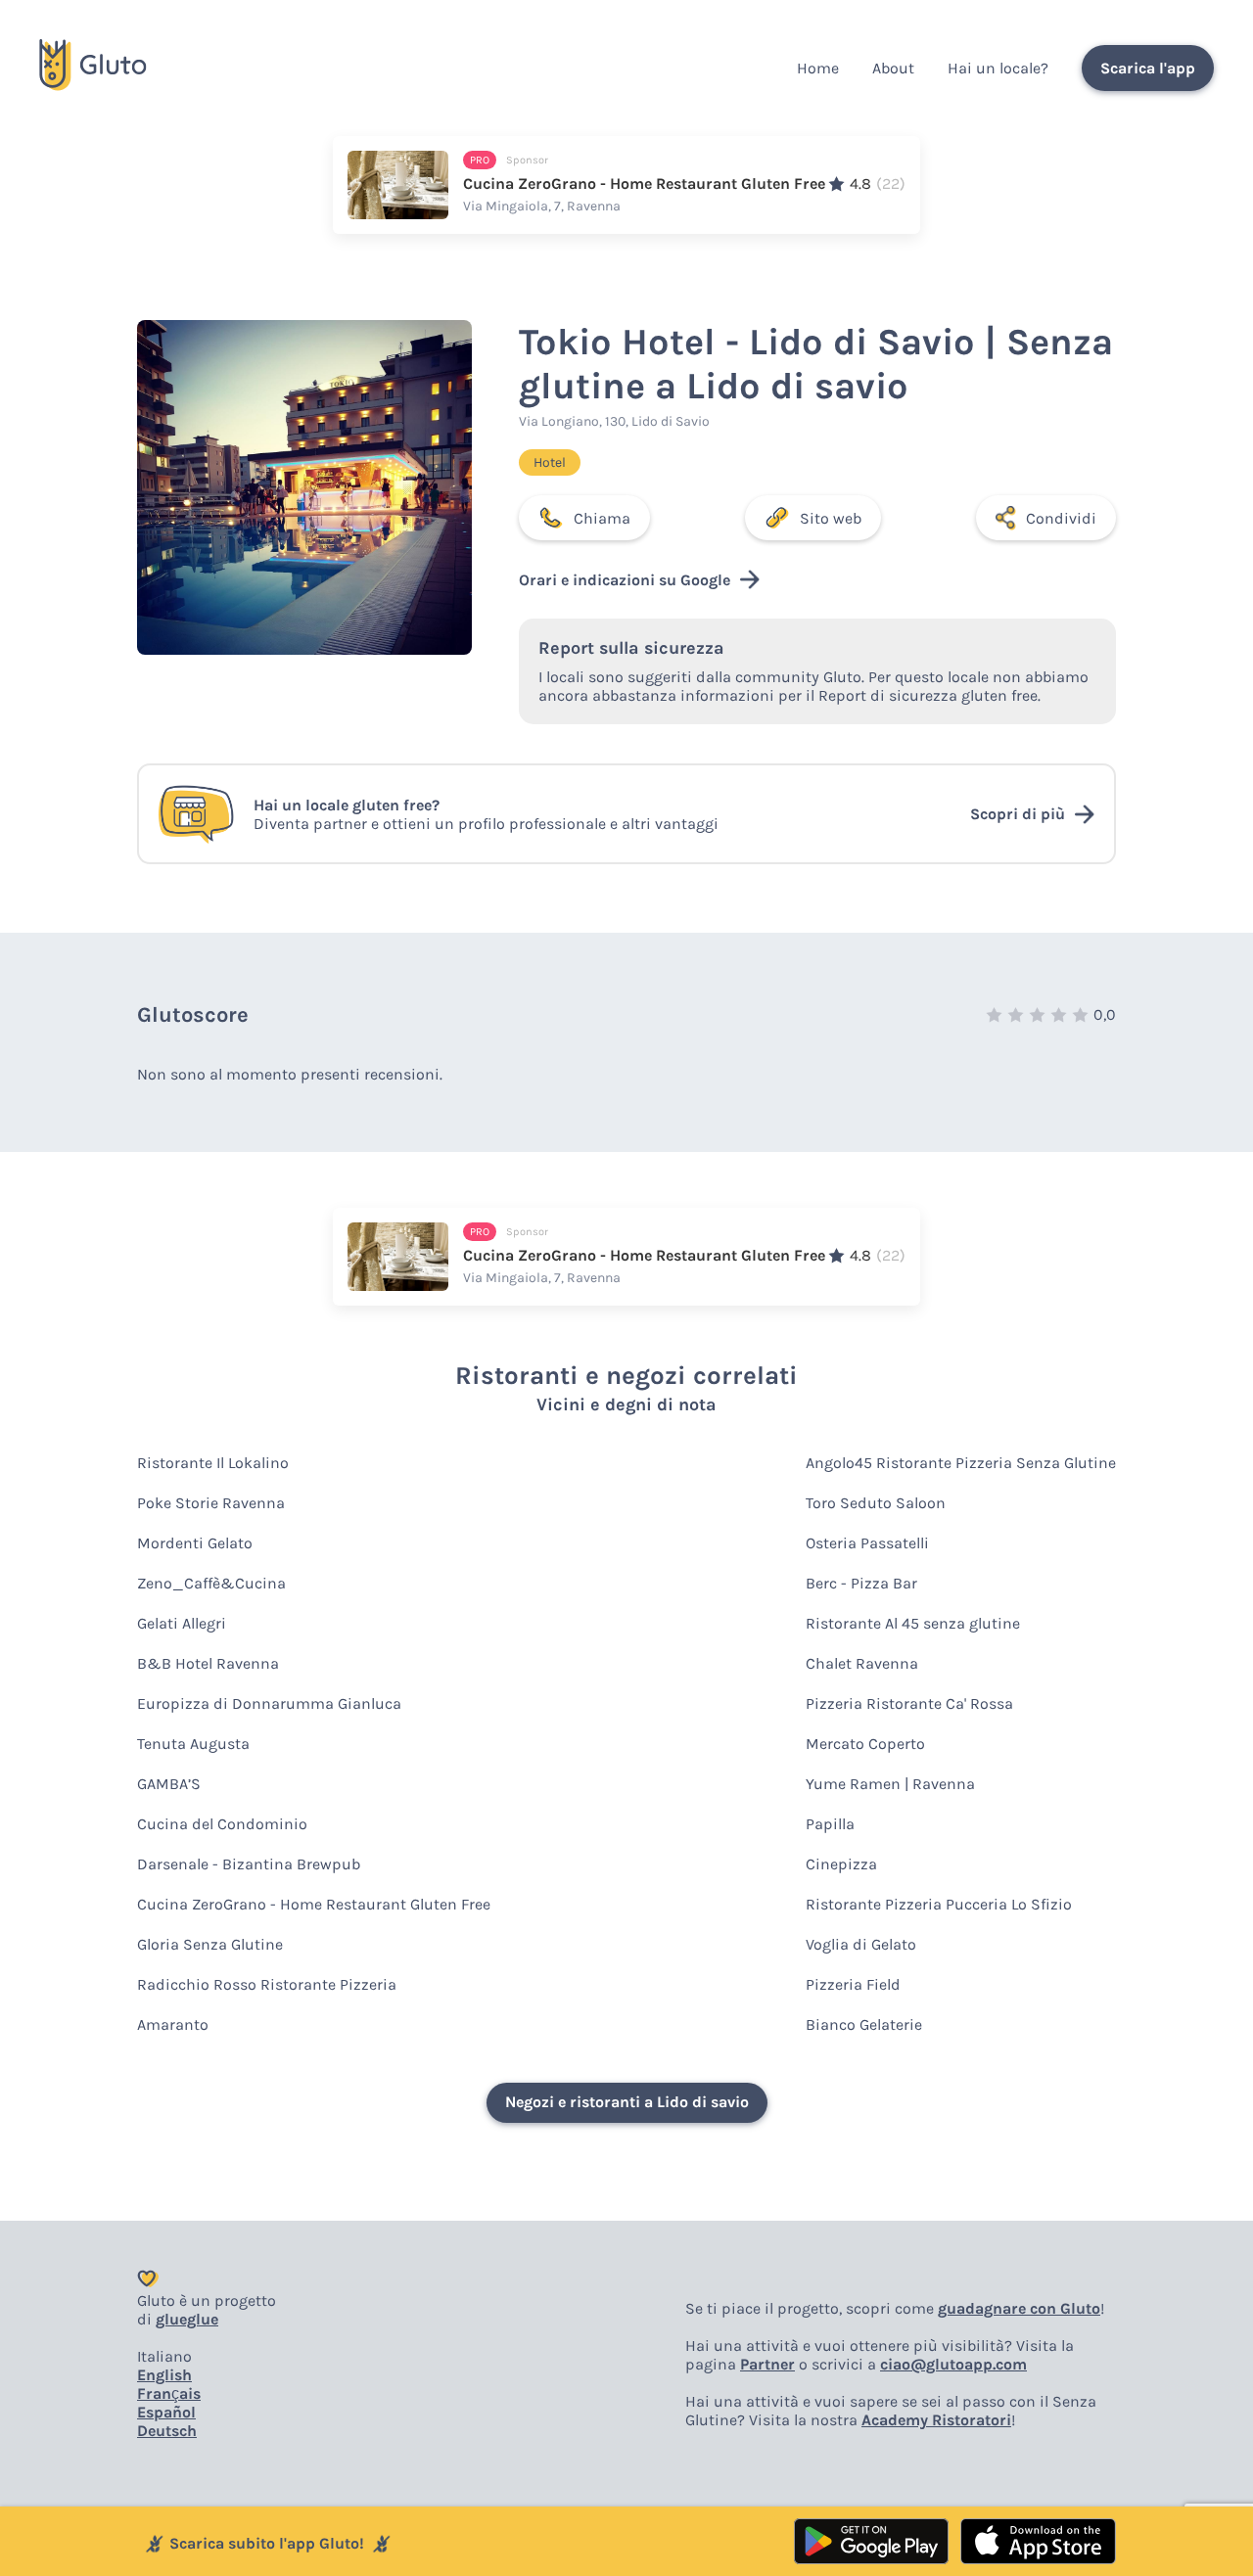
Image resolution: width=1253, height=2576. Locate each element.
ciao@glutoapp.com (953, 2364)
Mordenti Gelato (195, 1543)
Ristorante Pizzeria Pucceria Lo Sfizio (939, 1904)
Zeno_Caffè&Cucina (211, 1583)
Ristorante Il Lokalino (213, 1463)
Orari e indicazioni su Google (625, 580)
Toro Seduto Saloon (876, 1503)
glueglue (187, 2319)
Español (166, 2412)
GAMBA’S (169, 1784)
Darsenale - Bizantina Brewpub (249, 1864)
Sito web (831, 518)
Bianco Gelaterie (864, 2024)
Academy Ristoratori (936, 2420)
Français (169, 2393)
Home (818, 68)
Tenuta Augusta (193, 1744)
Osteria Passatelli (867, 1543)
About (893, 68)
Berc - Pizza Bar (861, 1583)
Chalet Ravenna (862, 1663)
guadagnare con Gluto (1019, 2308)
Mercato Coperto (865, 1744)
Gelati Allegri (182, 1623)
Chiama (602, 518)
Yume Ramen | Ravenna (890, 1784)
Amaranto (173, 2024)
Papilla (830, 1824)
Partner (767, 2364)
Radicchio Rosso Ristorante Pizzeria (267, 1984)
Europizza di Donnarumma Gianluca (269, 1703)
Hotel (550, 462)
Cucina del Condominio (222, 1824)
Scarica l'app (1148, 68)
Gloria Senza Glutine (210, 1944)
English (164, 2375)
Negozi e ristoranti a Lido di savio (627, 2102)
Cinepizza (841, 1864)
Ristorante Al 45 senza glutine (913, 1623)
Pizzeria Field (853, 1984)
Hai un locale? (998, 68)
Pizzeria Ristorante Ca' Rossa (909, 1703)
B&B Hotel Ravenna (208, 1663)
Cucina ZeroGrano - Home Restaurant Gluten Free (314, 1904)
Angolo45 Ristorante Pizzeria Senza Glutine (961, 1463)
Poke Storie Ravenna (211, 1503)
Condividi (1061, 518)
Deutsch (167, 2431)
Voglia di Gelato (861, 1944)
